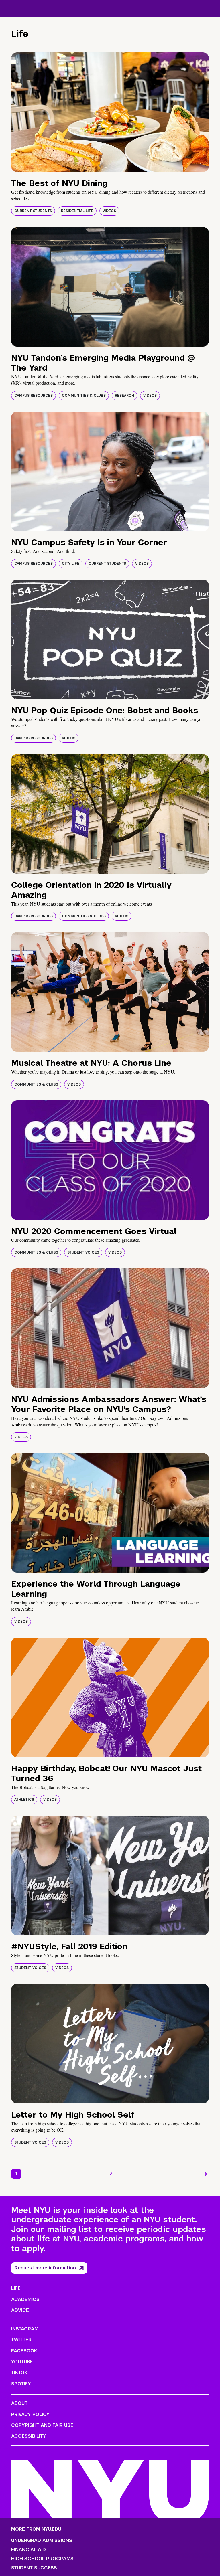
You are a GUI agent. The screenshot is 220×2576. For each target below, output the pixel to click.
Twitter (21, 2340)
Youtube (22, 2362)
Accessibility (29, 2436)
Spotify (21, 2384)
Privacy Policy (30, 2414)
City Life (71, 564)
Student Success (34, 2568)
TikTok (19, 2373)
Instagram (25, 2329)
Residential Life (77, 211)
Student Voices (83, 1252)
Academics (25, 2299)
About (19, 2403)
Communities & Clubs (84, 396)
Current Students (33, 211)
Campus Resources (34, 396)
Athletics (24, 1800)
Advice (20, 2310)
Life (16, 2288)
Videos (109, 211)
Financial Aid (29, 2550)
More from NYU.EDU (36, 2529)
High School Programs (42, 2559)
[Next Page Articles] (205, 2174)
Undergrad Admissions (42, 2541)
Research (124, 396)
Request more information (45, 2268)
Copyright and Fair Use (42, 2425)
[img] (110, 112)
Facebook (24, 2351)
